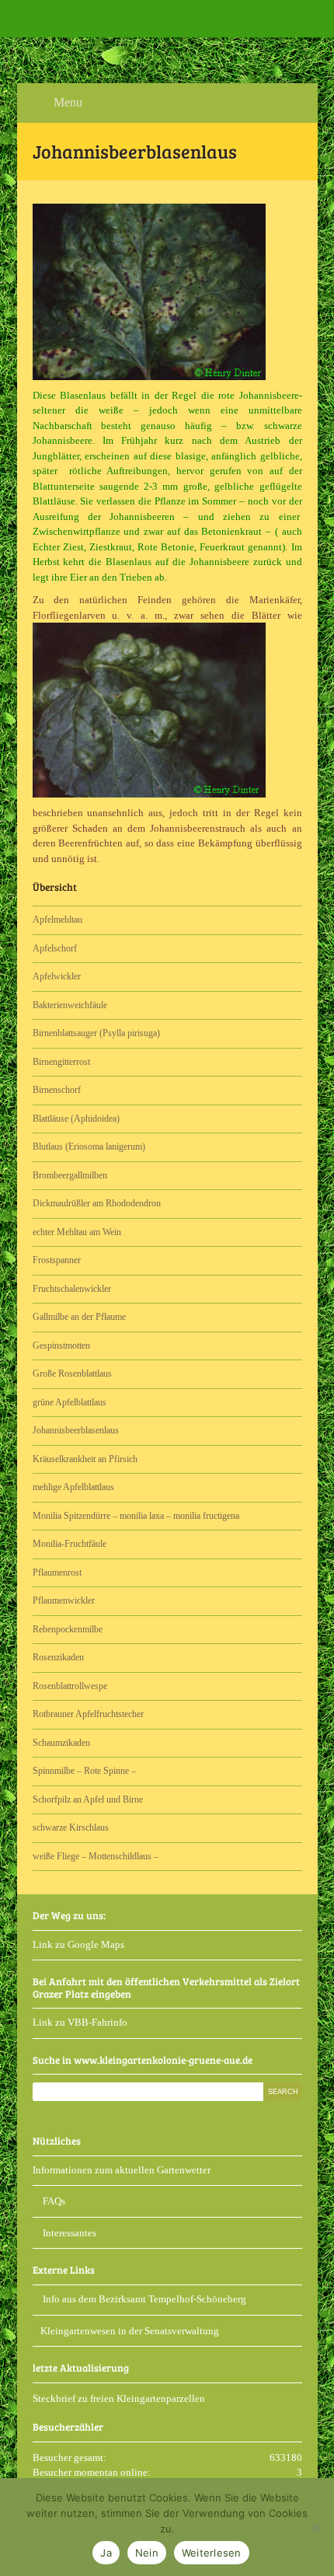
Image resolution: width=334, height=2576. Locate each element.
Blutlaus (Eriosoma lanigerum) (89, 1147)
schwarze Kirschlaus (71, 1827)
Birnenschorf (57, 1090)
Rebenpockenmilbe (68, 1629)
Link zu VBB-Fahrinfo (80, 2022)
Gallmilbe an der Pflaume (79, 1317)
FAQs (53, 2201)
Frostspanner (57, 1260)
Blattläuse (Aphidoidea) (76, 1119)
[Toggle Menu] (20, 19)
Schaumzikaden (61, 1743)
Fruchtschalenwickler (72, 1289)
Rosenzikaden (58, 1657)
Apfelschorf (55, 948)
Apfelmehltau (57, 920)
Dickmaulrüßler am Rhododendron (97, 1203)
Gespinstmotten (61, 1346)
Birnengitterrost (61, 1062)
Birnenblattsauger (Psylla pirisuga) (96, 1033)
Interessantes (68, 2233)
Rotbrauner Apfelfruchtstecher (88, 1714)
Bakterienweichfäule (70, 1005)
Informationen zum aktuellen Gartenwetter (122, 2170)
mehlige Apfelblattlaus (73, 1487)
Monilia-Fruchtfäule (70, 1544)
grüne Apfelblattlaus (70, 1402)
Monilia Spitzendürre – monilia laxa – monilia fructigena (136, 1516)
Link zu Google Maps (78, 1944)
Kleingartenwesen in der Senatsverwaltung (130, 2331)
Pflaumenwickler (64, 1600)
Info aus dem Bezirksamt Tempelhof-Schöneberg (143, 2299)
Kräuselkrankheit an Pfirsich (85, 1459)
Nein (147, 2553)
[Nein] (315, 2527)
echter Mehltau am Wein (77, 1232)
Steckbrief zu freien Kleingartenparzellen (119, 2398)
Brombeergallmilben (70, 1175)
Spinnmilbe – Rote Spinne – (84, 1771)
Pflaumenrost (57, 1572)
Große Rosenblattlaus (72, 1374)
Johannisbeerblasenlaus (76, 1430)
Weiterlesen (212, 2553)
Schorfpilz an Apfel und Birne (88, 1799)
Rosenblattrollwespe (70, 1686)
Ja (106, 2553)
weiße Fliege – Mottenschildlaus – (96, 1856)
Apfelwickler (57, 976)
